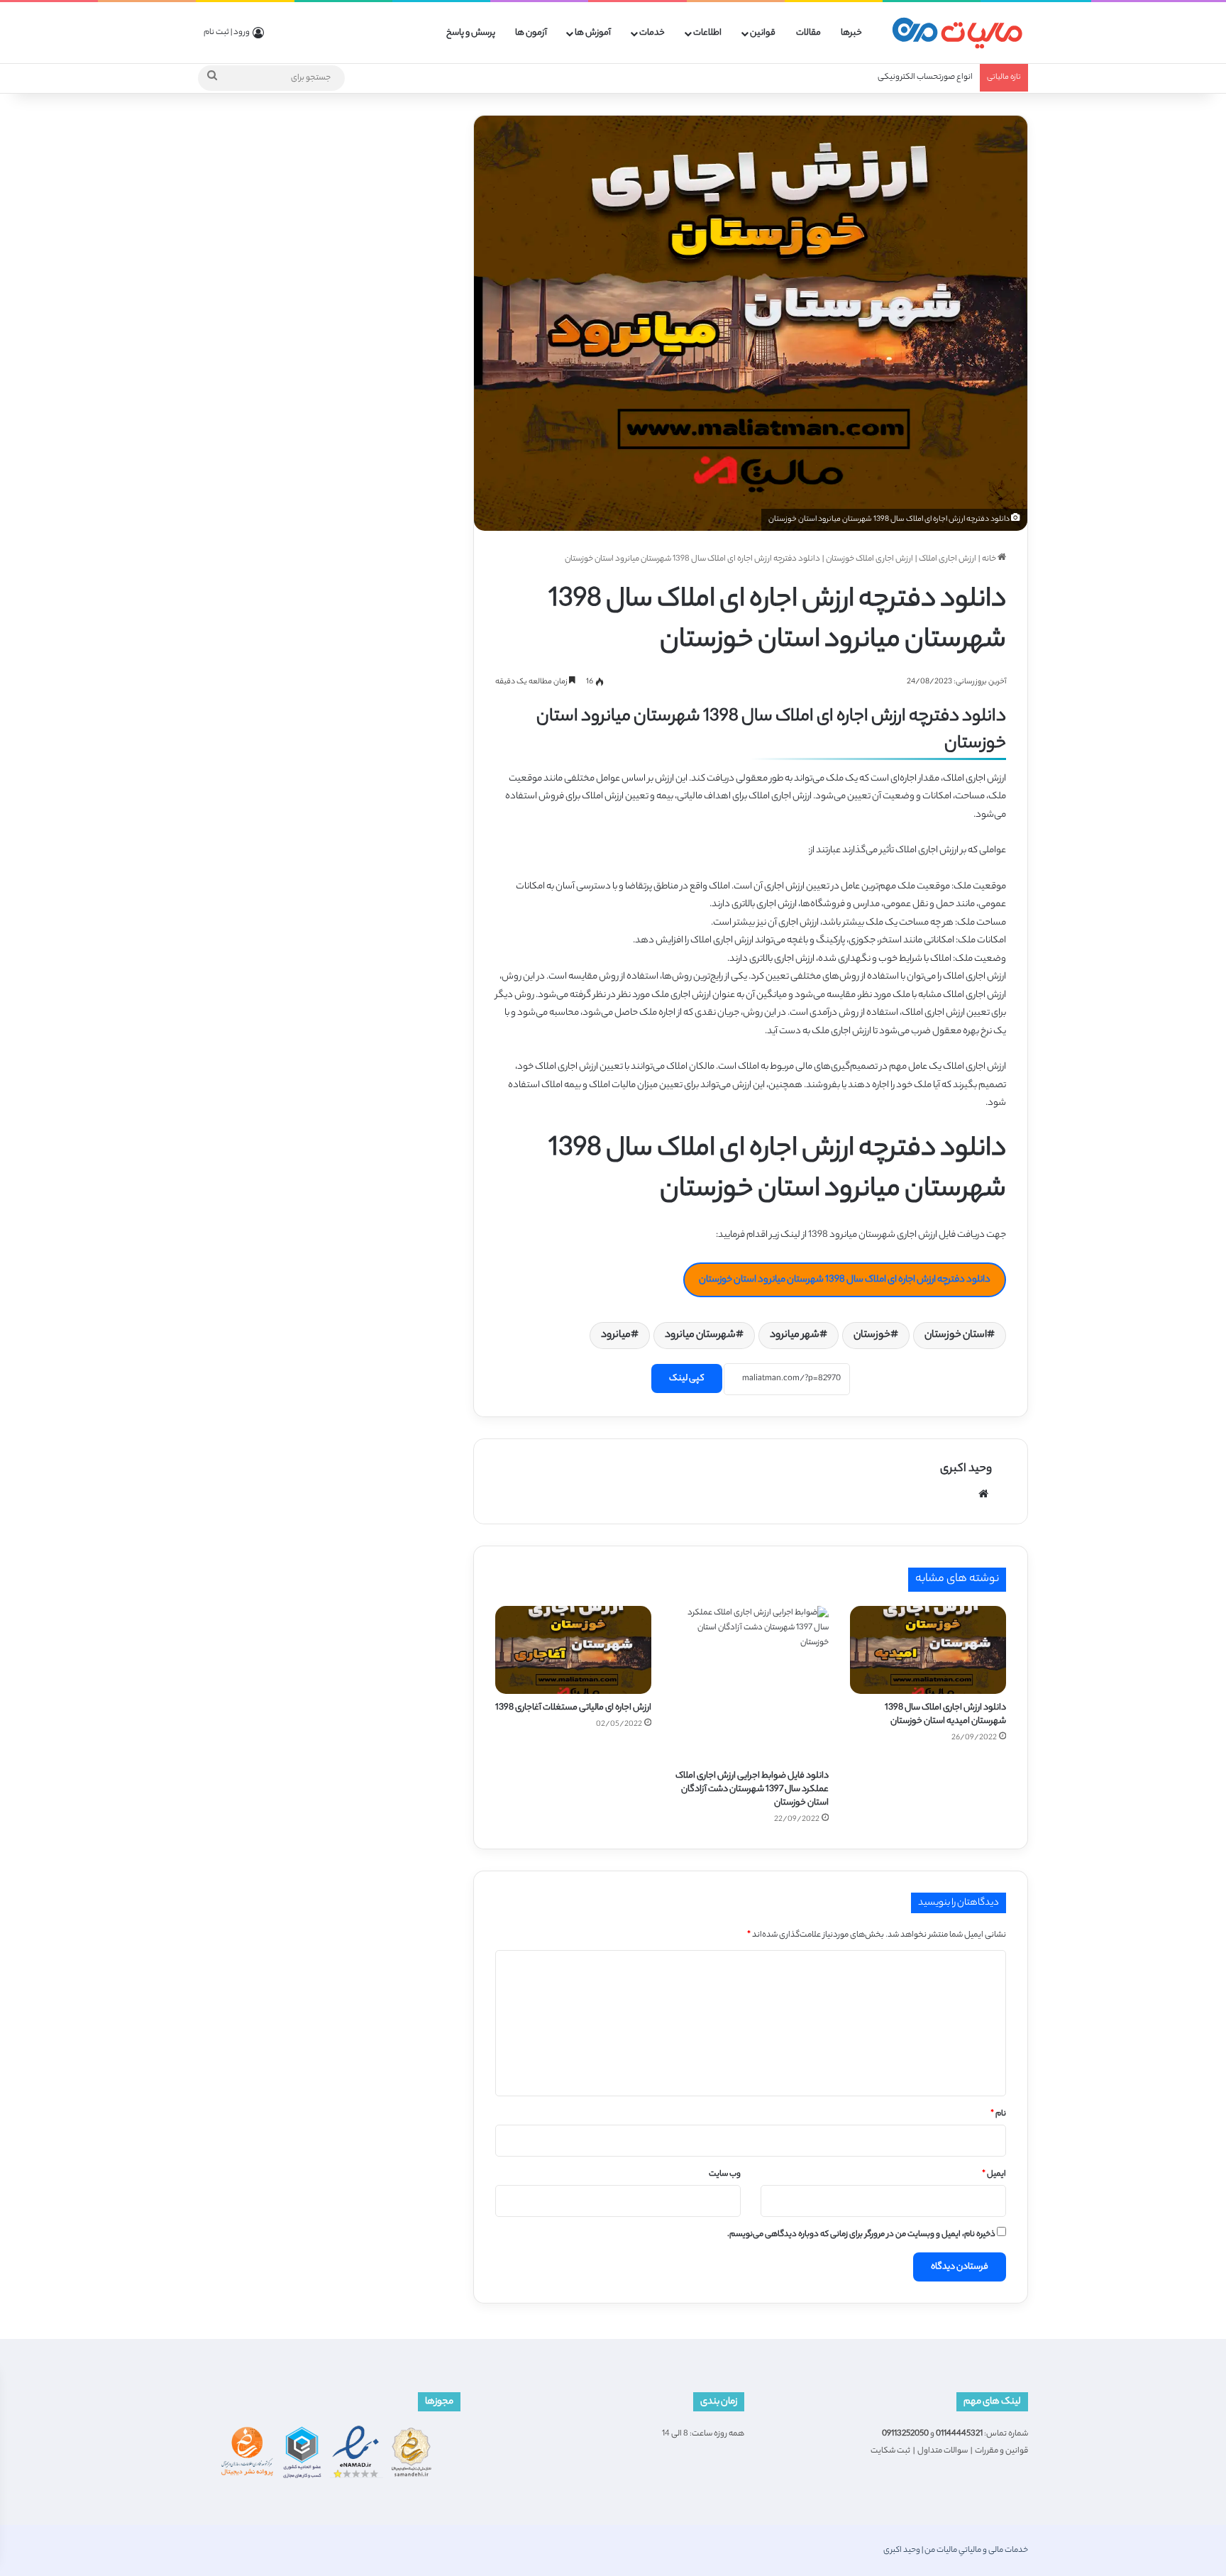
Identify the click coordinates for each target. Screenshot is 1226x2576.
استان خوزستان (956, 1336)
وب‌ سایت (725, 2174)
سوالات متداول (943, 2451)
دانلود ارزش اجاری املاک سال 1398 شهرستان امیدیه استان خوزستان (945, 1714)
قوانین (763, 33)
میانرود (616, 1336)
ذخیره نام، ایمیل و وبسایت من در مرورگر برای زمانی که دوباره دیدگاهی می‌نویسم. (861, 2235)
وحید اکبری (966, 1469)
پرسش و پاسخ (471, 33)
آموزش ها (593, 33)
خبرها (851, 33)
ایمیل (994, 2174)
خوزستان (872, 1336)
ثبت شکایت (890, 2451)
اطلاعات (707, 33)
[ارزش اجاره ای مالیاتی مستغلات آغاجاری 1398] (573, 1650)
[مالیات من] (957, 33)
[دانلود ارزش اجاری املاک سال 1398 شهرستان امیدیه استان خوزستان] (928, 1650)
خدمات (652, 33)
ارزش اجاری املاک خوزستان (869, 559)
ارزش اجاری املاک (948, 559)
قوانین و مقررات (1001, 2451)
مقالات (808, 33)
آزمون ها (531, 33)
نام (998, 2114)
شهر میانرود (795, 1336)
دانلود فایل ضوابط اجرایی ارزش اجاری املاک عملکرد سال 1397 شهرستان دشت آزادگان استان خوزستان (752, 1789)
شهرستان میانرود (700, 1336)
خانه (990, 559)
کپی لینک (687, 1378)
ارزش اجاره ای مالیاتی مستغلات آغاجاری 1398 (573, 1708)
